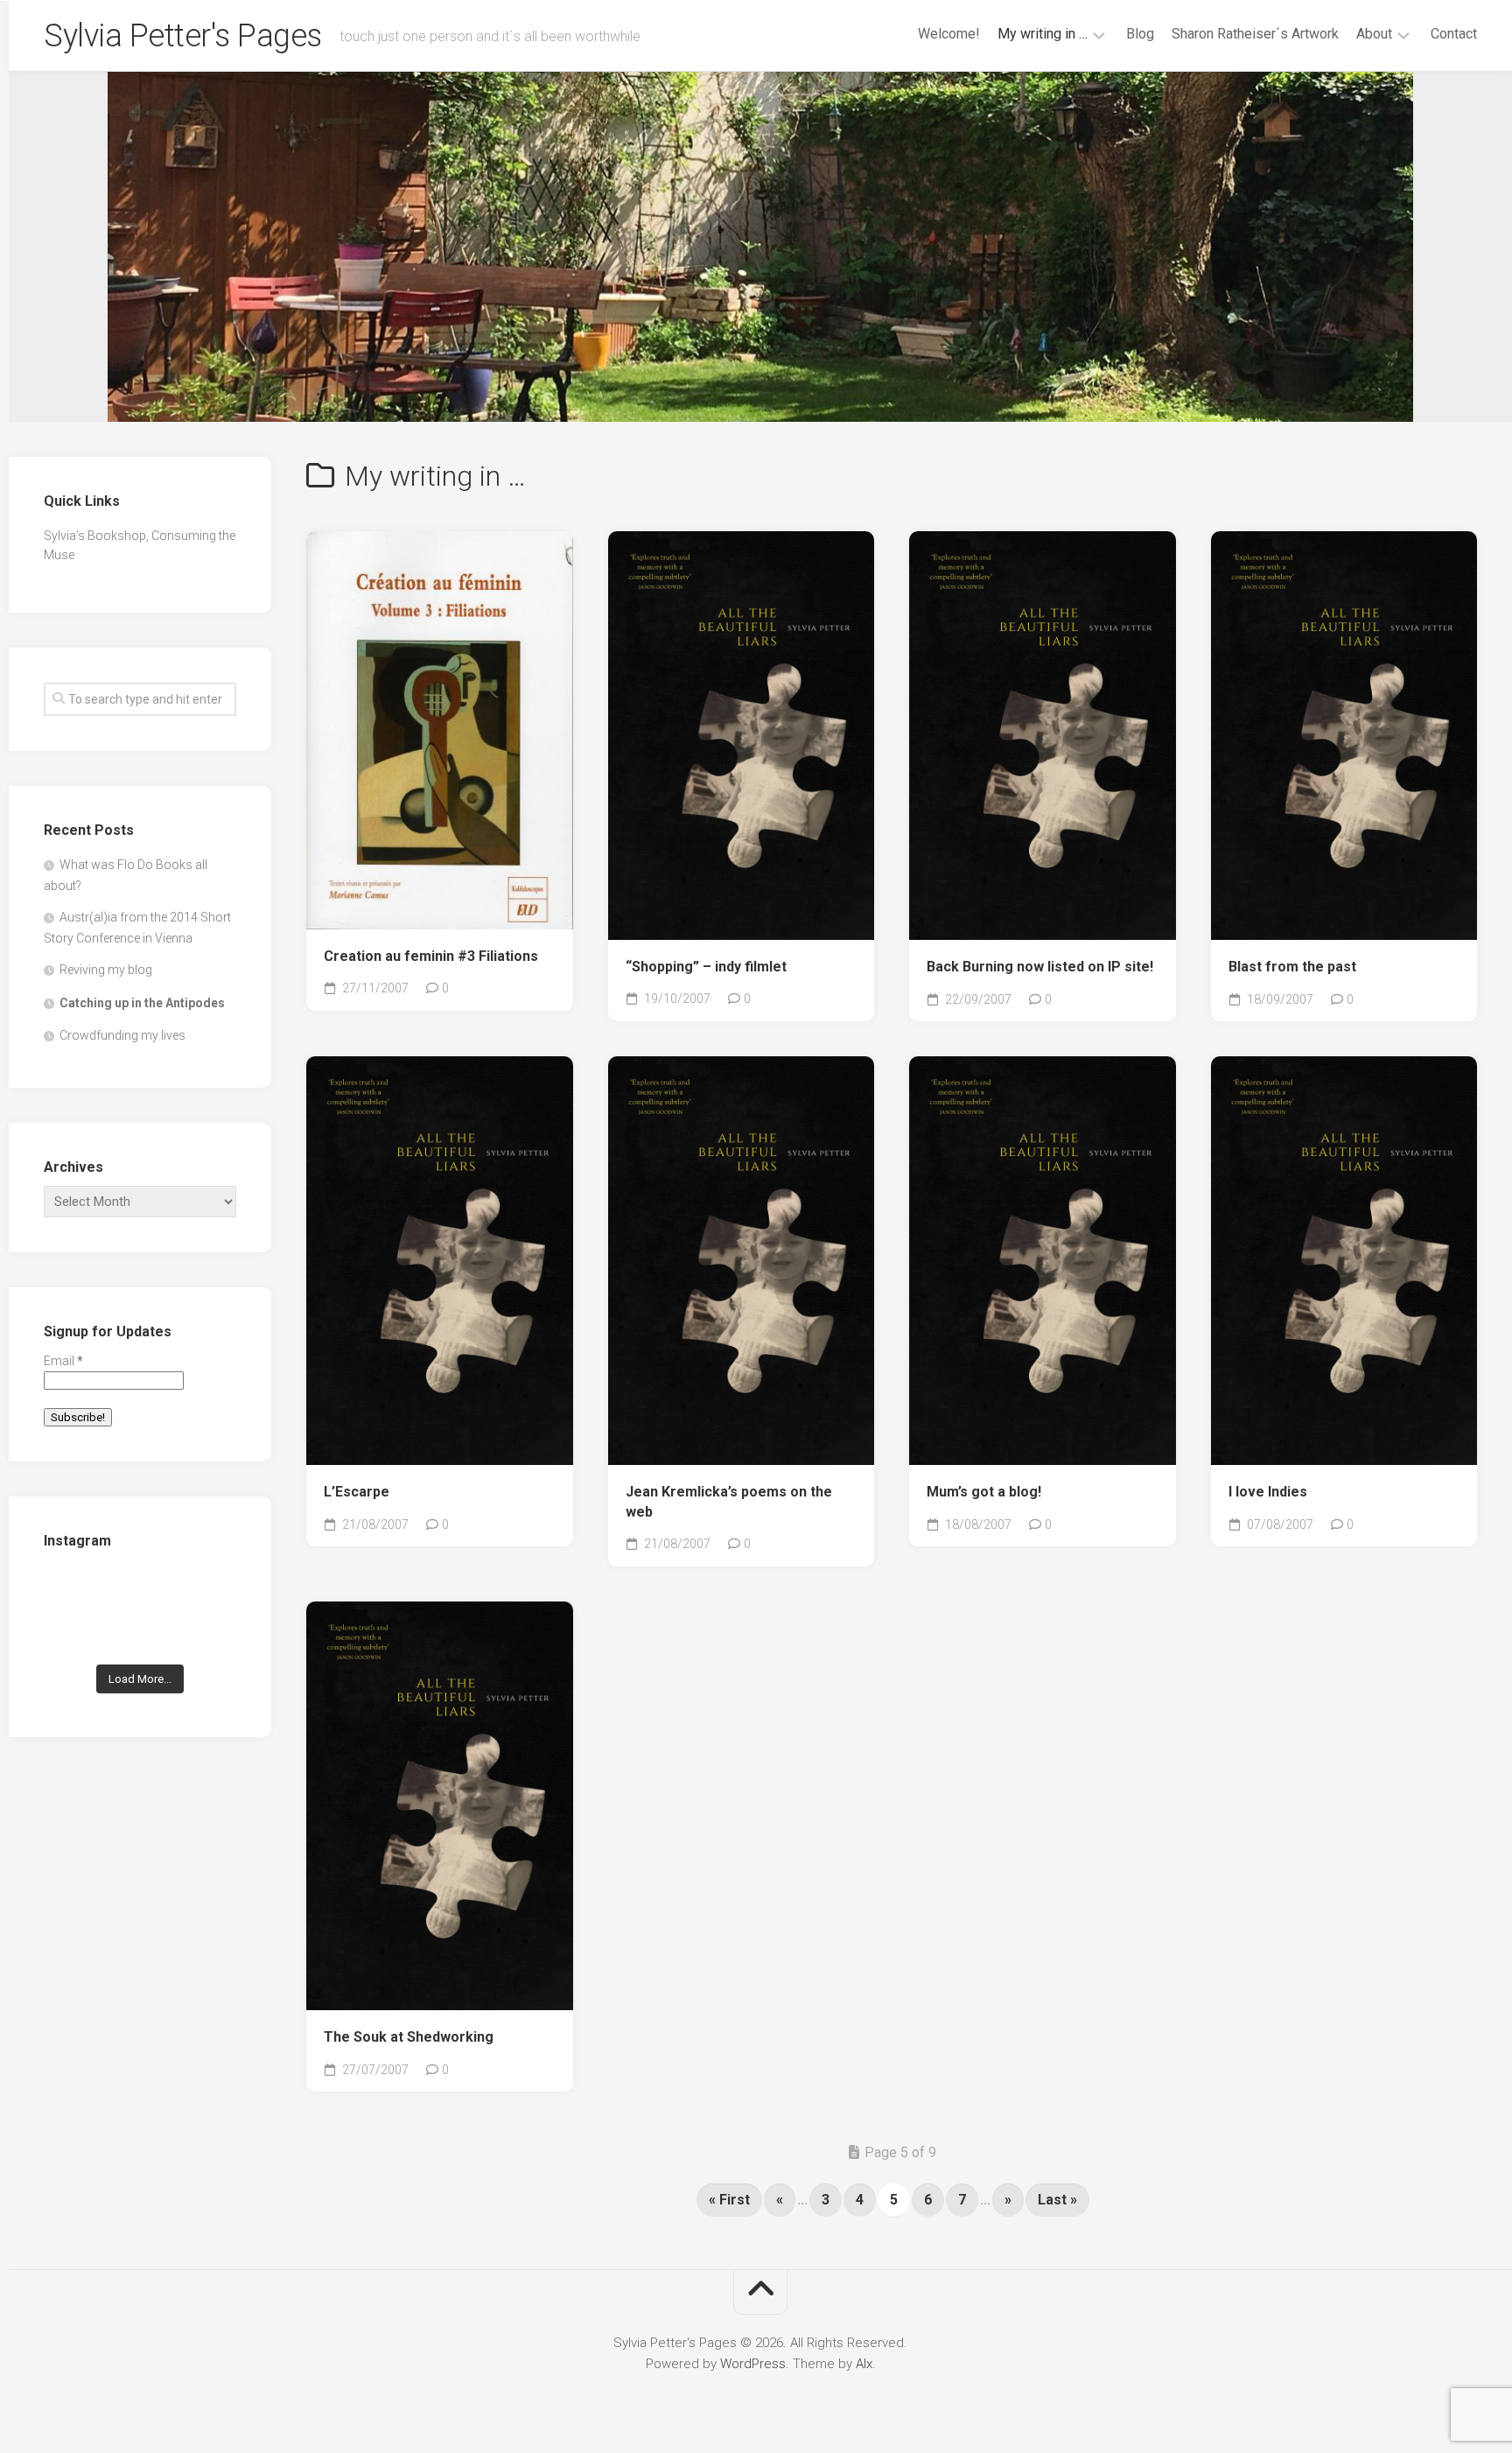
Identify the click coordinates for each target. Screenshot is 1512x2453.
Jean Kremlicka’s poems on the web (729, 1502)
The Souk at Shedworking (409, 2037)
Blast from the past (1292, 967)
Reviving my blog (106, 970)
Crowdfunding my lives (122, 1035)
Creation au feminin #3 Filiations (431, 956)
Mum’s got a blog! (984, 1492)
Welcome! (949, 34)
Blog (1140, 34)
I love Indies (1268, 1492)
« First (729, 2200)
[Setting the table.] (207, 1633)
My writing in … (1043, 34)
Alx (864, 2364)
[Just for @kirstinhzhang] (140, 1633)
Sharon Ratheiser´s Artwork (1255, 34)
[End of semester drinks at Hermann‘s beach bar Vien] (207, 1591)
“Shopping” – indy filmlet (706, 967)
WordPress (753, 2364)
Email (63, 1361)
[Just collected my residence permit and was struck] (73, 1591)
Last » (1057, 2200)
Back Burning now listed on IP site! (1040, 967)
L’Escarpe (357, 1492)
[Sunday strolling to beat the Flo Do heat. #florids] (140, 1591)
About (1374, 34)
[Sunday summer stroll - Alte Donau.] (73, 1633)
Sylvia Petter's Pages (183, 36)
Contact (1454, 34)
